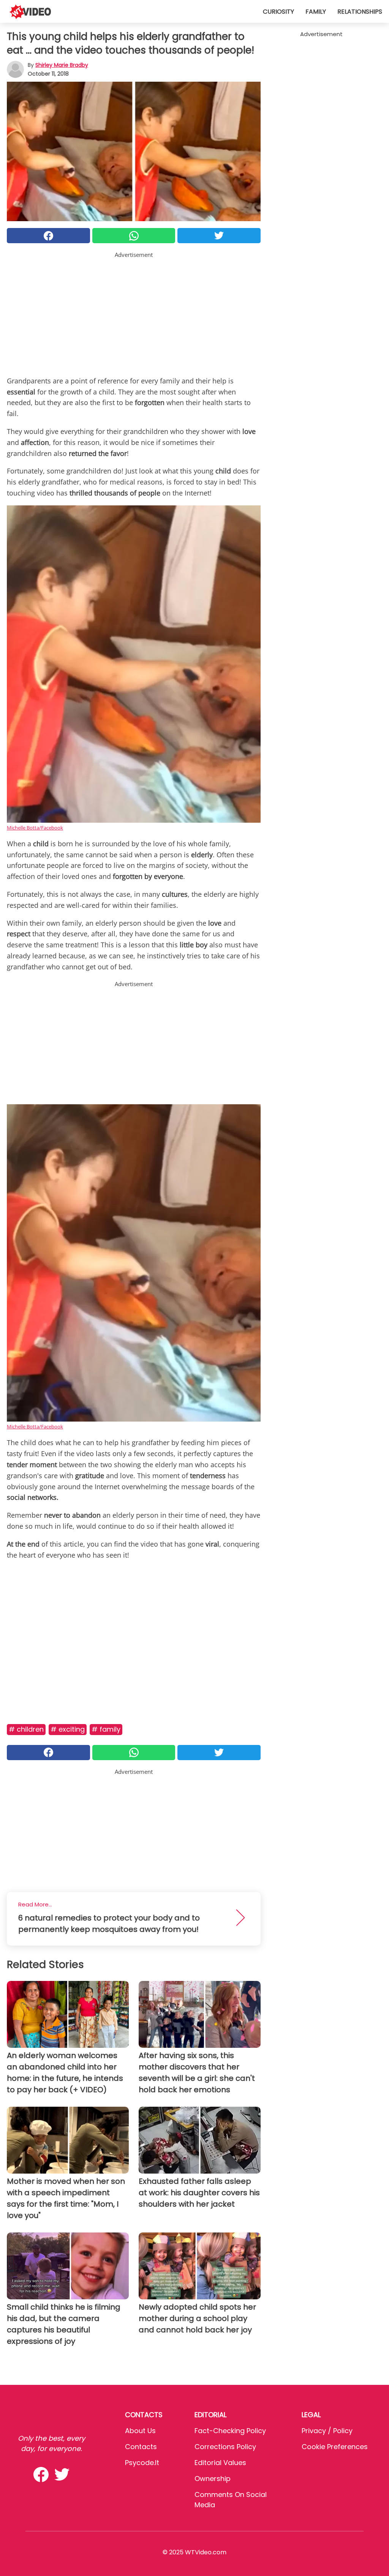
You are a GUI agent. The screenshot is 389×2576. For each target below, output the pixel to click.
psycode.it (142, 2463)
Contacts (141, 2447)
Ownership (213, 2479)
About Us (140, 2431)
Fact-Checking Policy (230, 2431)
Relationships (360, 12)
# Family (106, 1729)
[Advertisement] (134, 312)
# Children (26, 1729)
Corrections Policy (225, 2447)
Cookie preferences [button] (335, 2447)
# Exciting (68, 1729)
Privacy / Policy (327, 2431)
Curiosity (278, 12)
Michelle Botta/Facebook (35, 828)
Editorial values (220, 2463)
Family (316, 12)
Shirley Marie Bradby (62, 65)
